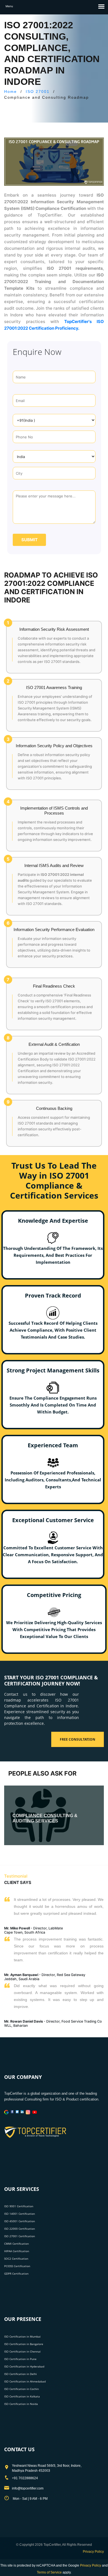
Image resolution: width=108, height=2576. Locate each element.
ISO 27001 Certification (20, 2236)
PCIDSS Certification (17, 2266)
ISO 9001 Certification (19, 2206)
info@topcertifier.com (28, 2488)
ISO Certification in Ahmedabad (25, 2381)
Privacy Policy (93, 2552)
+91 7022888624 (25, 2478)
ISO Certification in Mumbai (22, 2336)
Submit (29, 540)
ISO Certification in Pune (20, 2359)
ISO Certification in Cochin (21, 2389)
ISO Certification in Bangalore (24, 2344)
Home (11, 91)
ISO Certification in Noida (21, 2404)
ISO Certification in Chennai (22, 2351)
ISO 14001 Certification (20, 2214)
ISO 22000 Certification (20, 2229)
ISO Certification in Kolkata (22, 2396)
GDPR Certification (16, 2274)
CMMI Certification (16, 2244)
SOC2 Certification (16, 2259)
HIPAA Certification (17, 2251)
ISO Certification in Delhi (20, 2374)
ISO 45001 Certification (20, 2221)
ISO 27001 (38, 91)
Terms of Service (49, 2572)
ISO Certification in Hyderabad (24, 2366)
